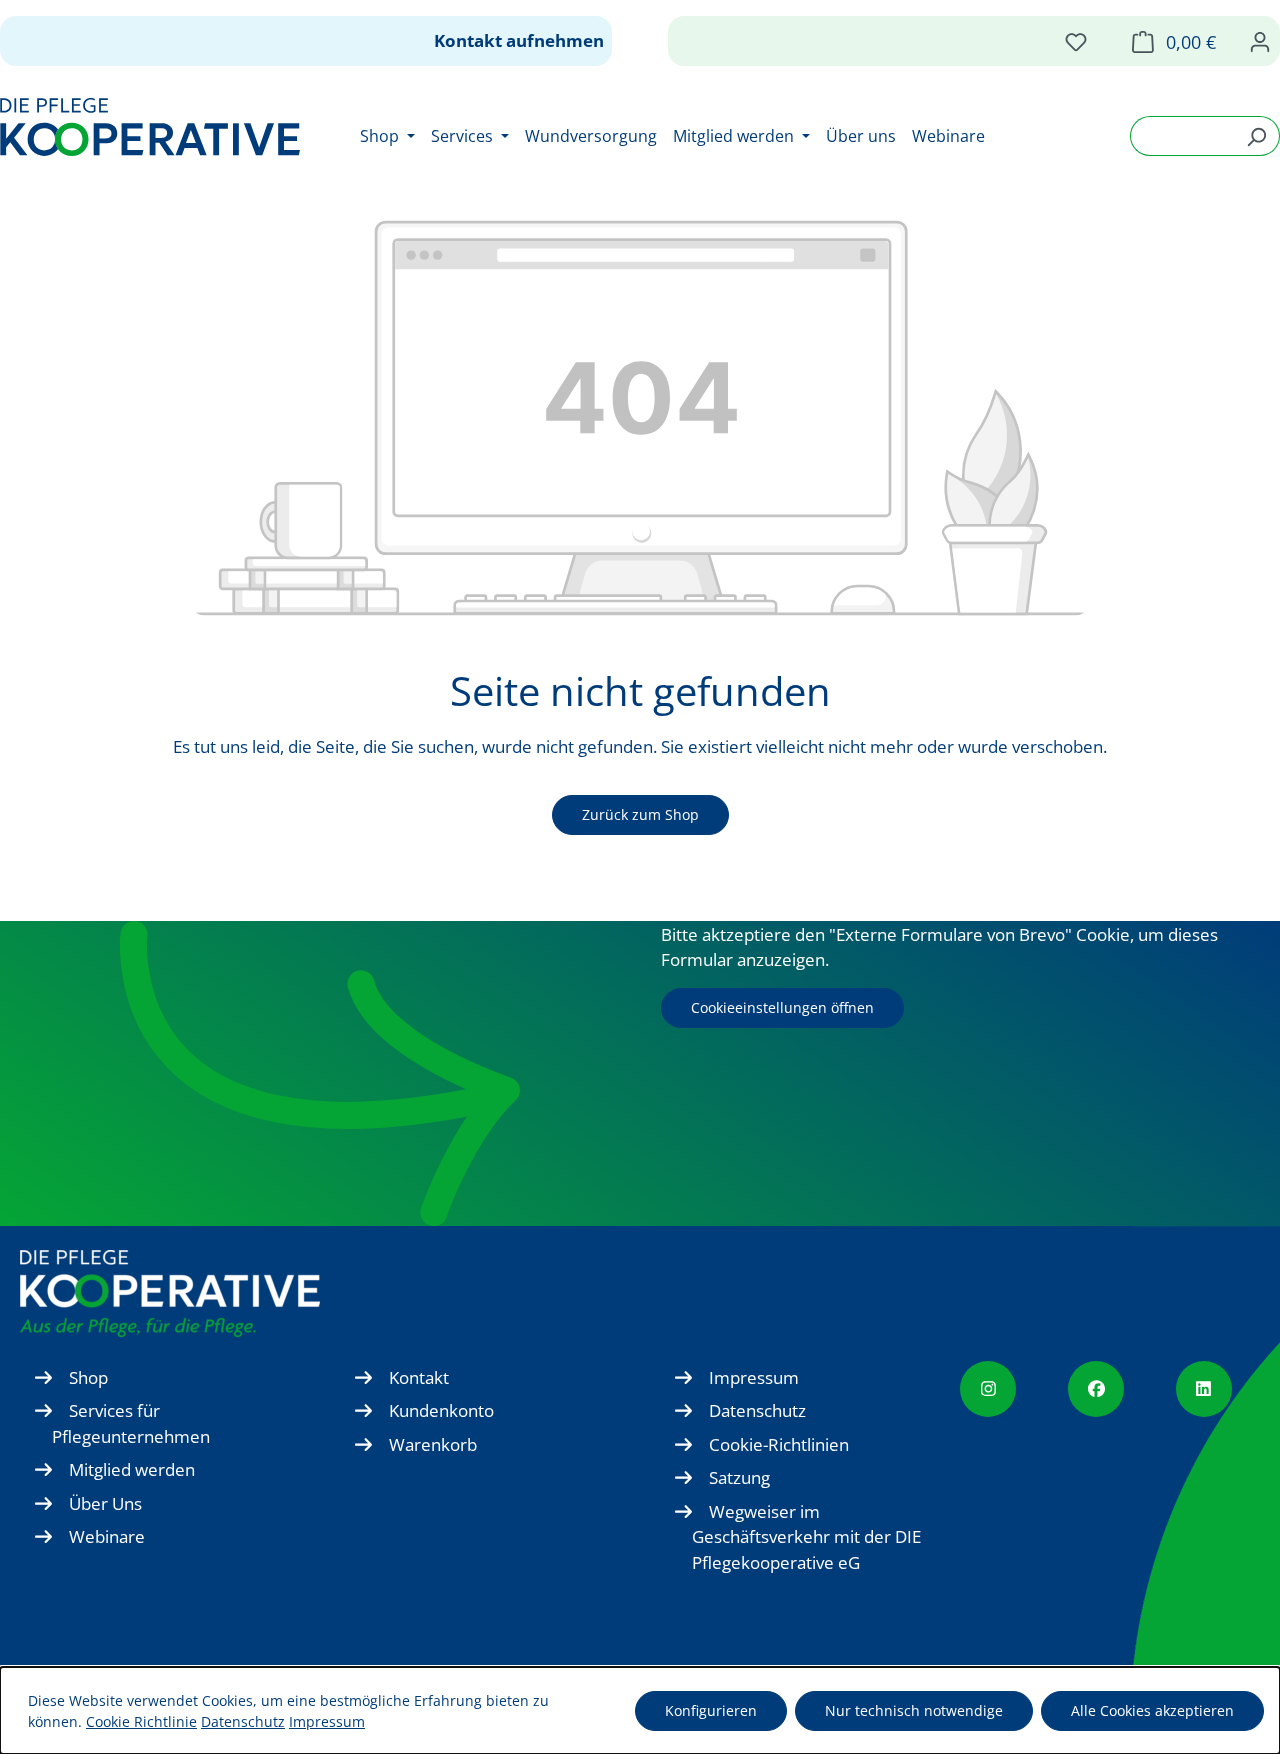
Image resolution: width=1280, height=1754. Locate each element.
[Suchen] (1256, 136)
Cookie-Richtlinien (779, 1444)
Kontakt (419, 1377)
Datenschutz (757, 1410)
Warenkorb (433, 1444)
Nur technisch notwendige (914, 1710)
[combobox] (1182, 136)
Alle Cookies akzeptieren (1152, 1710)
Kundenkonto (441, 1410)
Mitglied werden (132, 1469)
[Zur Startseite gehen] (150, 127)
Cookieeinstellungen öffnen (782, 1007)
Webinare (107, 1536)
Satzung (739, 1477)
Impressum (754, 1377)
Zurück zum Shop (640, 814)
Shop (88, 1377)
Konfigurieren (711, 1710)
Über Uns (105, 1503)
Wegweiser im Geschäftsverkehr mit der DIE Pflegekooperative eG (806, 1537)
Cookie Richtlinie (141, 1721)
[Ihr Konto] (1260, 41)
